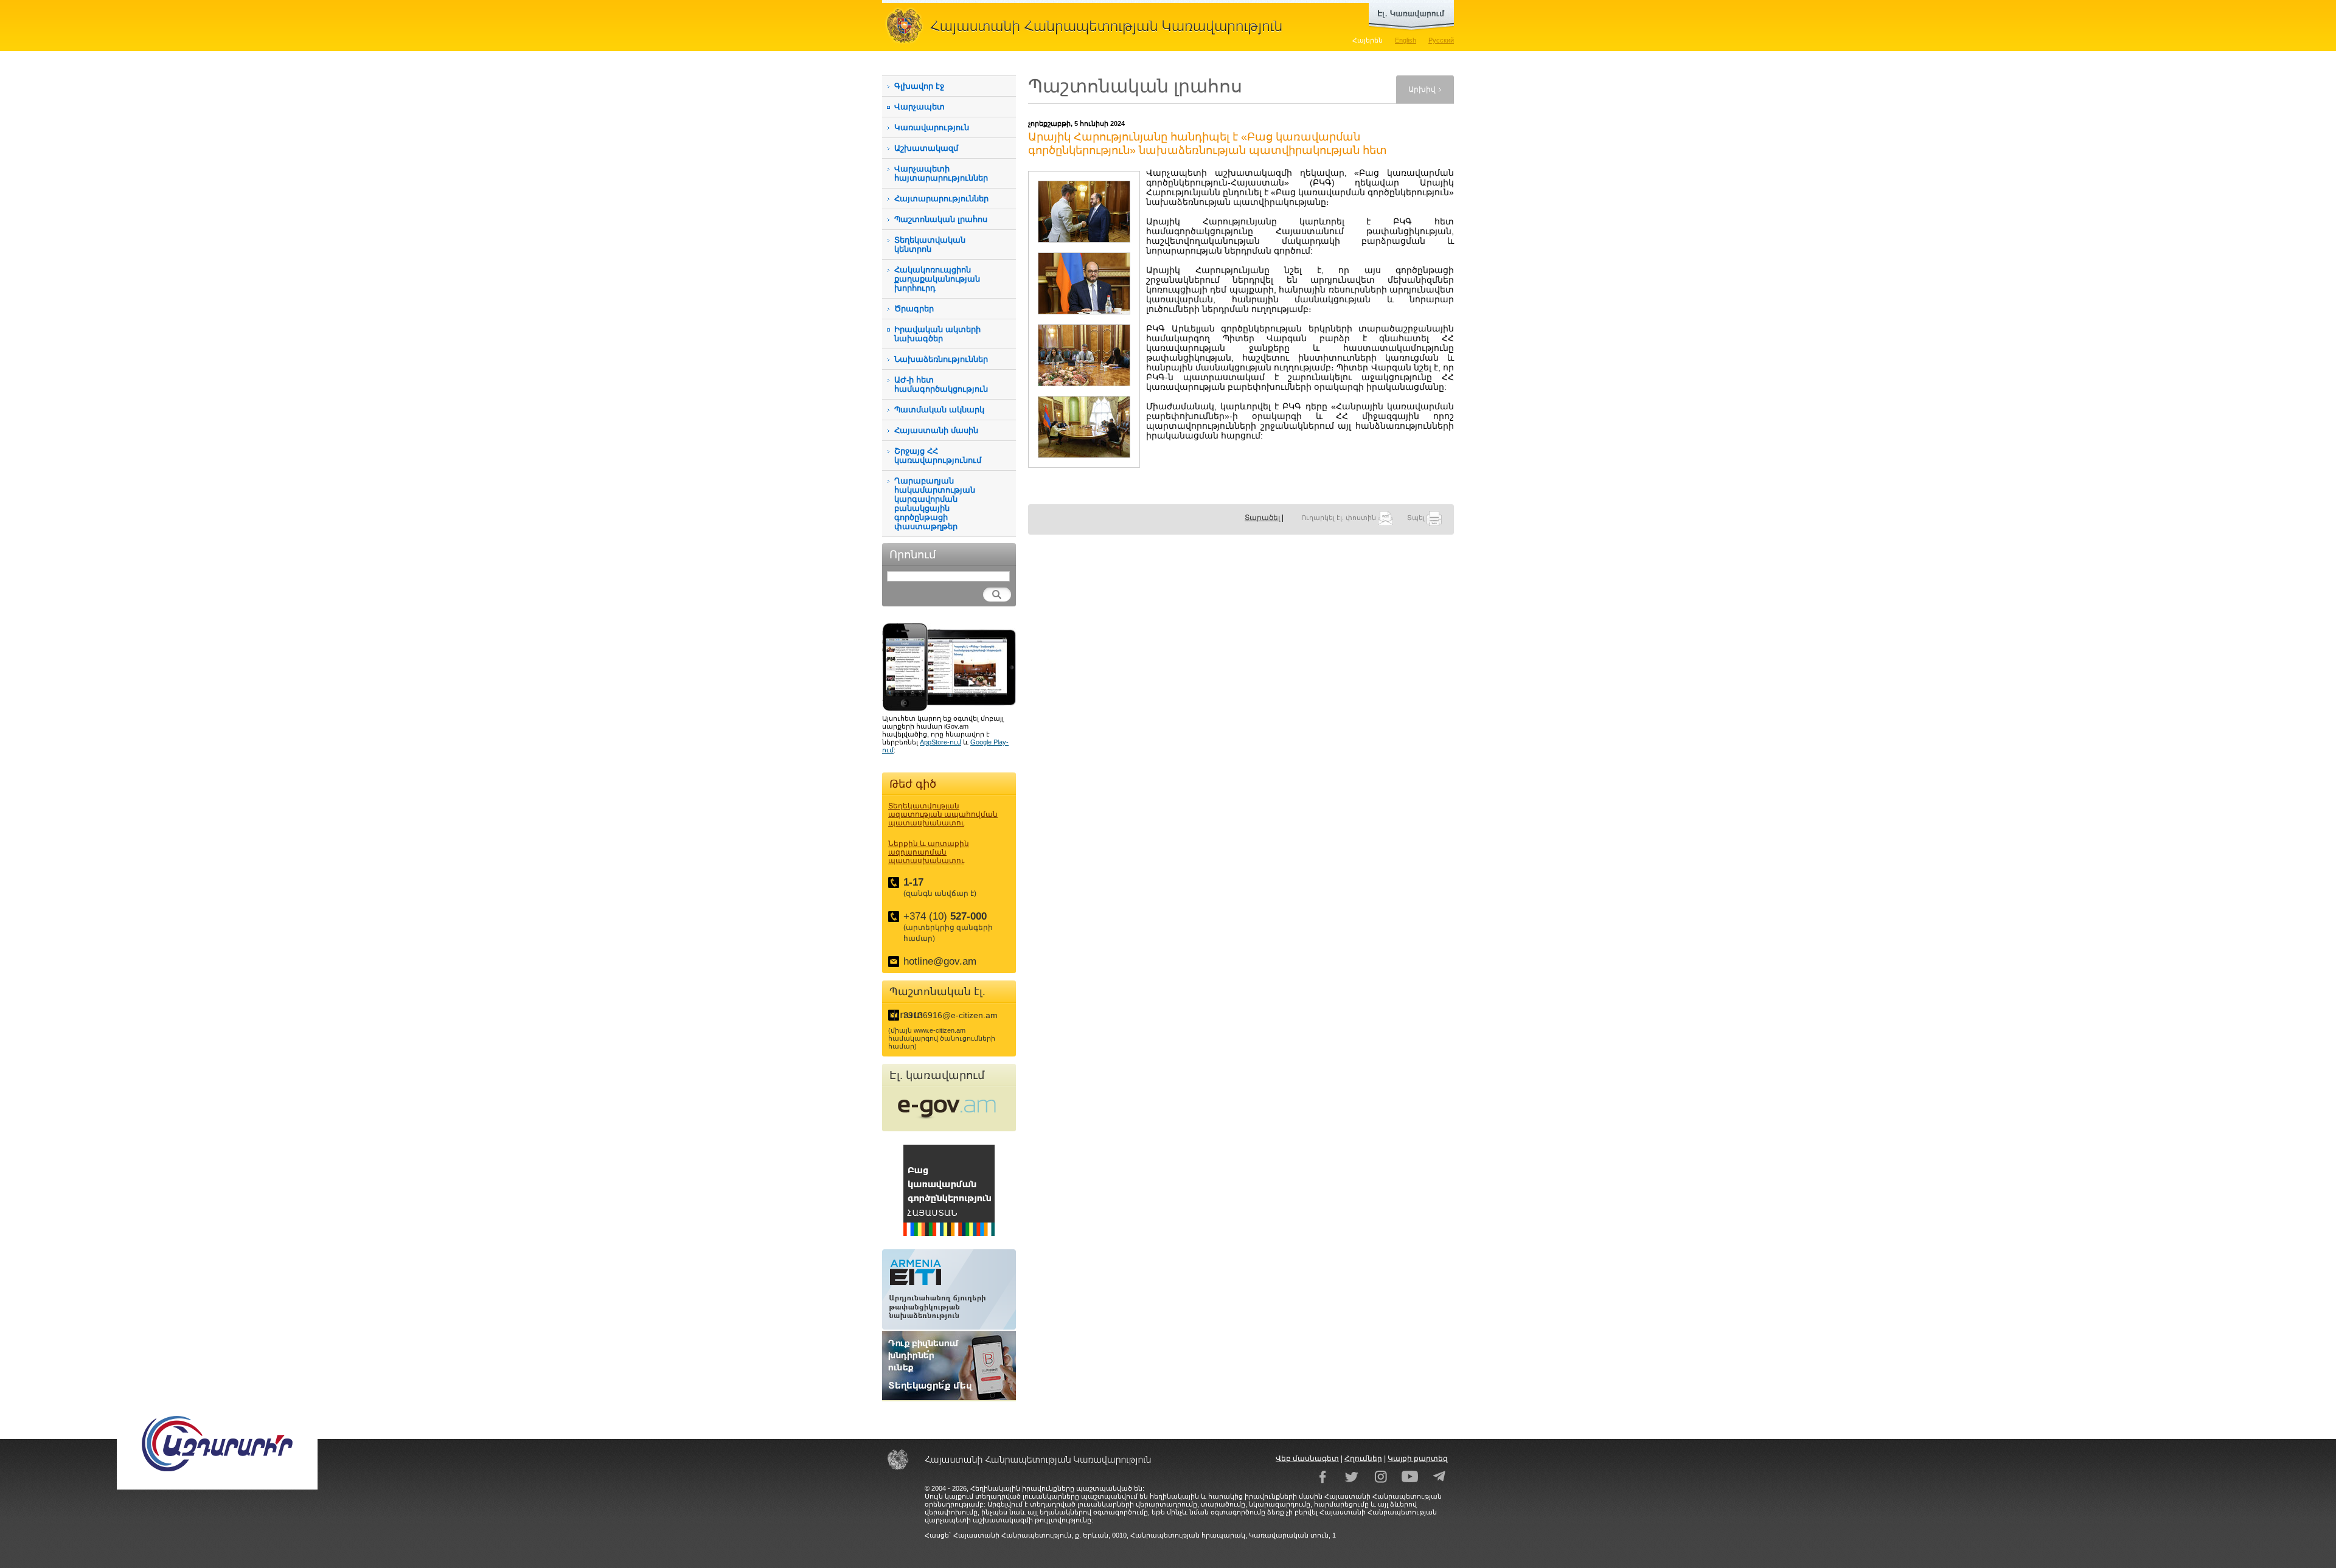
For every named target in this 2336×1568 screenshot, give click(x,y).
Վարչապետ (919, 107)
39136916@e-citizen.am (951, 1015)
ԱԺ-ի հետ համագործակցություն (941, 384)
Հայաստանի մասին (936, 430)
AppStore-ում (940, 742)
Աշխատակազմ (926, 148)
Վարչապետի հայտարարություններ (941, 173)
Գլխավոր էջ (919, 86)
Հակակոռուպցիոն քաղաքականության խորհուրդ (937, 279)
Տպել (1417, 518)
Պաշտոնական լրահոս (941, 219)
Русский (1441, 40)
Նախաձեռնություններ (941, 359)
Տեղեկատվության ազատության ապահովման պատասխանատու (943, 814)
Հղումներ (1363, 1459)
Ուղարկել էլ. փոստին (1340, 518)
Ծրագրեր (914, 309)
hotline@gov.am (940, 961)
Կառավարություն (932, 127)
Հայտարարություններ (941, 199)
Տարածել (1262, 518)
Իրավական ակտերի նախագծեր (937, 334)
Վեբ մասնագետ (1307, 1459)
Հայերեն (1368, 40)
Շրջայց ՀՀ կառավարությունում (938, 456)
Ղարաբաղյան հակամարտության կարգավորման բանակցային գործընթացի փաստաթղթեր (935, 504)
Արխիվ (1422, 89)
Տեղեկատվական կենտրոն (930, 245)
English (1406, 40)
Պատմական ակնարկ (939, 410)
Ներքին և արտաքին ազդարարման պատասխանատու (929, 852)
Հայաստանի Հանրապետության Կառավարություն (1089, 26)
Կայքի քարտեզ (1418, 1459)
